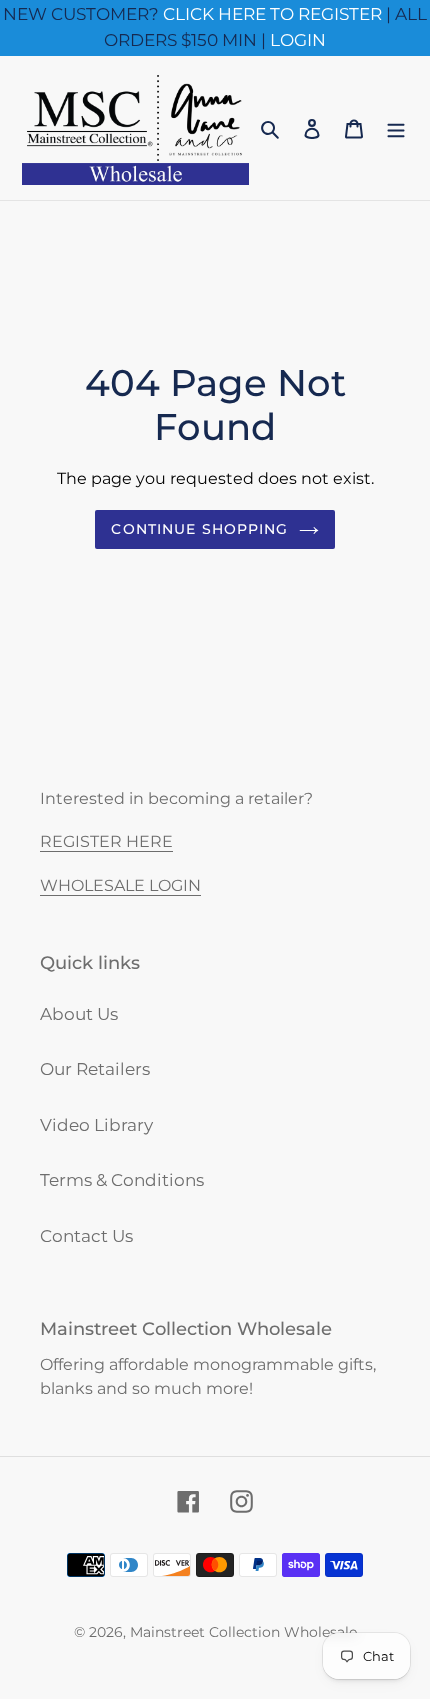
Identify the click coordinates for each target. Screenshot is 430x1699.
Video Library (96, 1125)
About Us (79, 1014)
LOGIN (298, 40)
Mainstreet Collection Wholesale (243, 1632)
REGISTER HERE (106, 841)
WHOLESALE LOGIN (120, 885)
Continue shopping (199, 529)
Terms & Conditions (122, 1180)
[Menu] (396, 128)
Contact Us (86, 1236)
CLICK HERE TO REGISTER (272, 14)
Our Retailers (95, 1069)
